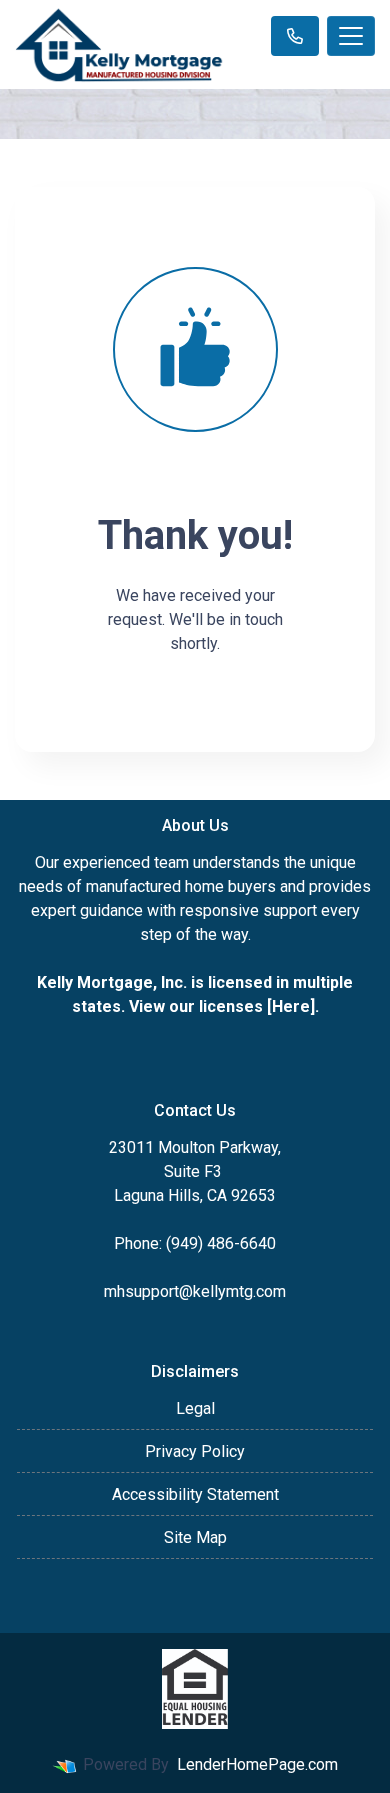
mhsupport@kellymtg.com (195, 1291)
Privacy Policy (195, 1451)
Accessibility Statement (195, 1494)
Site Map (195, 1537)
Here (291, 1006)
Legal (195, 1408)
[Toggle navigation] (351, 36)
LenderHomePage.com (257, 1764)
